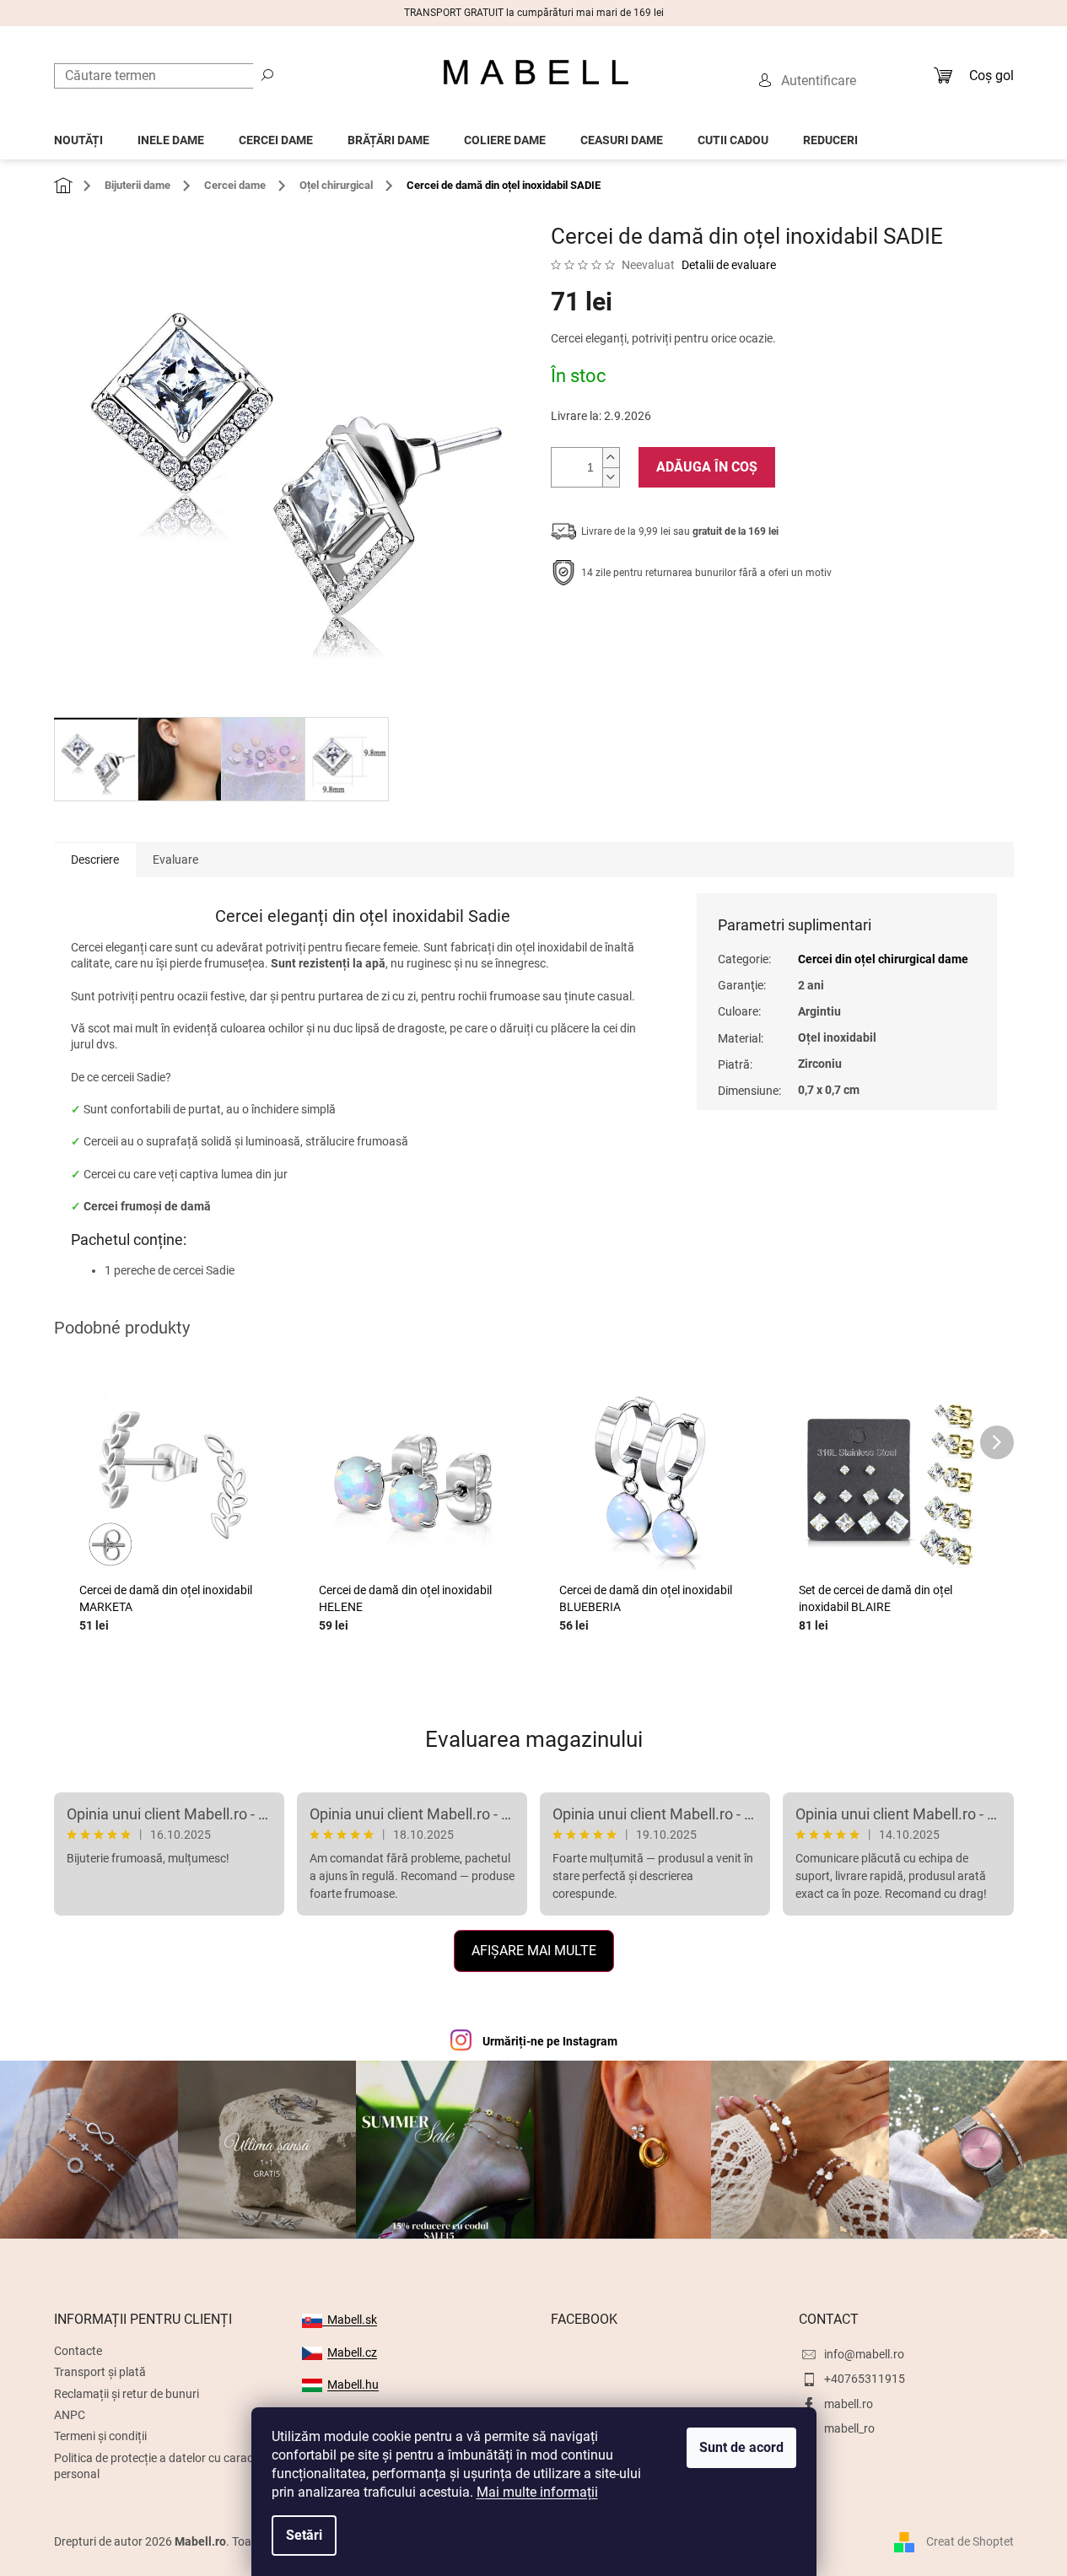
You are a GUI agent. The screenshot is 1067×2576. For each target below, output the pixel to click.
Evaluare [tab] (175, 860)
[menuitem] (78, 135)
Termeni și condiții (100, 2436)
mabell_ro (849, 2428)
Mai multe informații (537, 2492)
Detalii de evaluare (729, 265)
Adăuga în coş (707, 467)
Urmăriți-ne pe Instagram (550, 2041)
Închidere (674, 625)
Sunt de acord (741, 2447)
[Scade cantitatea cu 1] (611, 477)
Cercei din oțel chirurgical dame (883, 959)
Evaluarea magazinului (534, 1739)
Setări (304, 2535)
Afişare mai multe (534, 1951)
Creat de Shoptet (970, 2541)
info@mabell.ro (864, 2354)
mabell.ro (849, 2404)
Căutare (267, 74)
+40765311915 (865, 2379)
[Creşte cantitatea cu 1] (611, 458)
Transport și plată (100, 2372)
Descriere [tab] (95, 860)
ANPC (70, 2415)
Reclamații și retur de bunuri (127, 2394)
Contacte (78, 2351)
